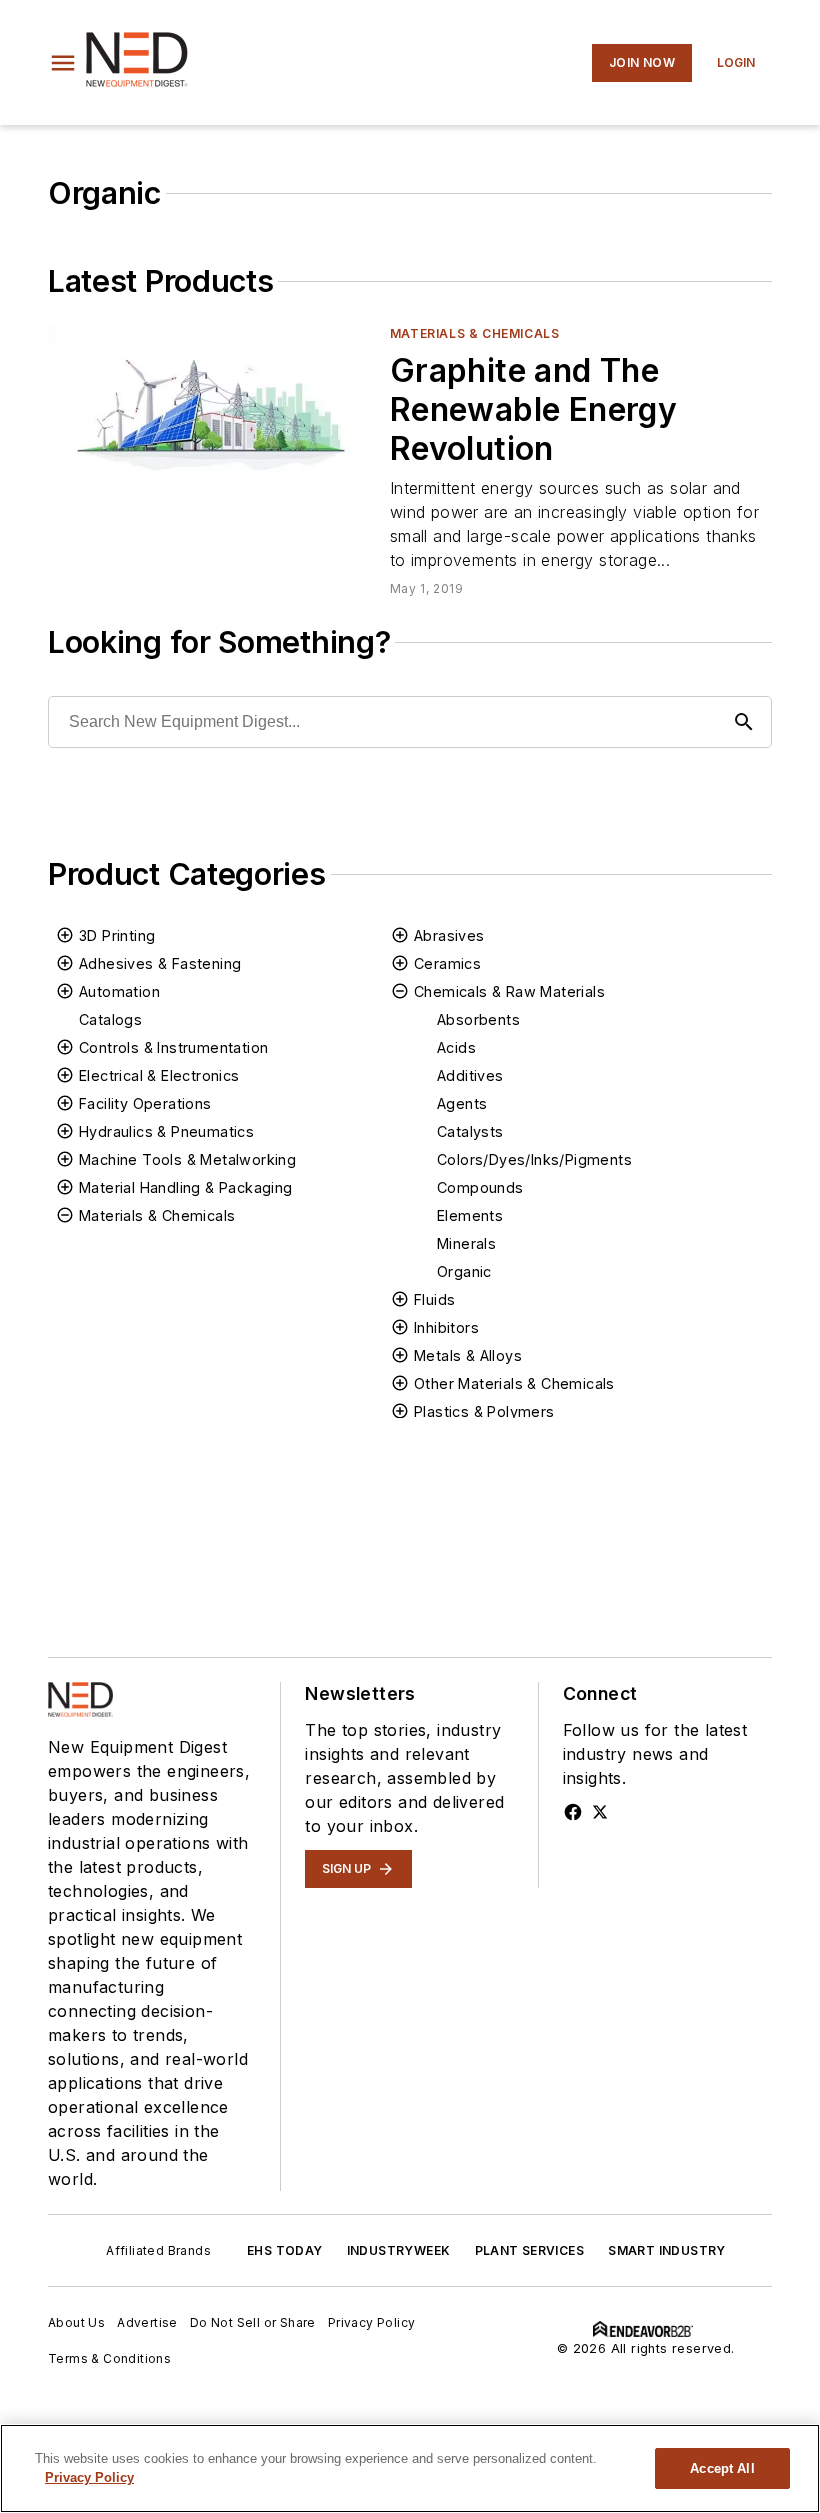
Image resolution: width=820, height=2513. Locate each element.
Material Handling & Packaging (186, 1187)
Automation (119, 991)
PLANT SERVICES (530, 2250)
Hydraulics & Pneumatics (166, 1131)
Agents (462, 1103)
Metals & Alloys (468, 1355)
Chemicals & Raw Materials (509, 991)
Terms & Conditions (109, 2358)
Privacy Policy (372, 2322)
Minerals (466, 1243)
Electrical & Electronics (159, 1075)
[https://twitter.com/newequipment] (600, 1812)
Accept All (722, 2468)
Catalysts (470, 1131)
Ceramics (447, 963)
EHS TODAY (285, 2250)
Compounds (480, 1187)
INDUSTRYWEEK (399, 2250)
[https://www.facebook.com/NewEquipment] (573, 1812)
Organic (464, 1271)
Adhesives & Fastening (160, 963)
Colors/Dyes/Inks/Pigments (534, 1159)
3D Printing (117, 935)
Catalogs (110, 1019)
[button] (63, 63)
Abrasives (449, 935)
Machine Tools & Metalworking (187, 1159)
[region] (410, 2468)
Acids (456, 1047)
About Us (76, 2322)
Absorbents (478, 1019)
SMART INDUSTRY (667, 2250)
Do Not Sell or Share (253, 2322)
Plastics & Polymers (484, 1411)
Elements (470, 1215)
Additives (470, 1075)
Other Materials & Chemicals (514, 1383)
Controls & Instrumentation (173, 1047)
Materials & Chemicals (475, 333)
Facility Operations (145, 1103)
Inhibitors (446, 1327)
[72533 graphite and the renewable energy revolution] (211, 415)
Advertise (147, 2322)
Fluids (434, 1299)
